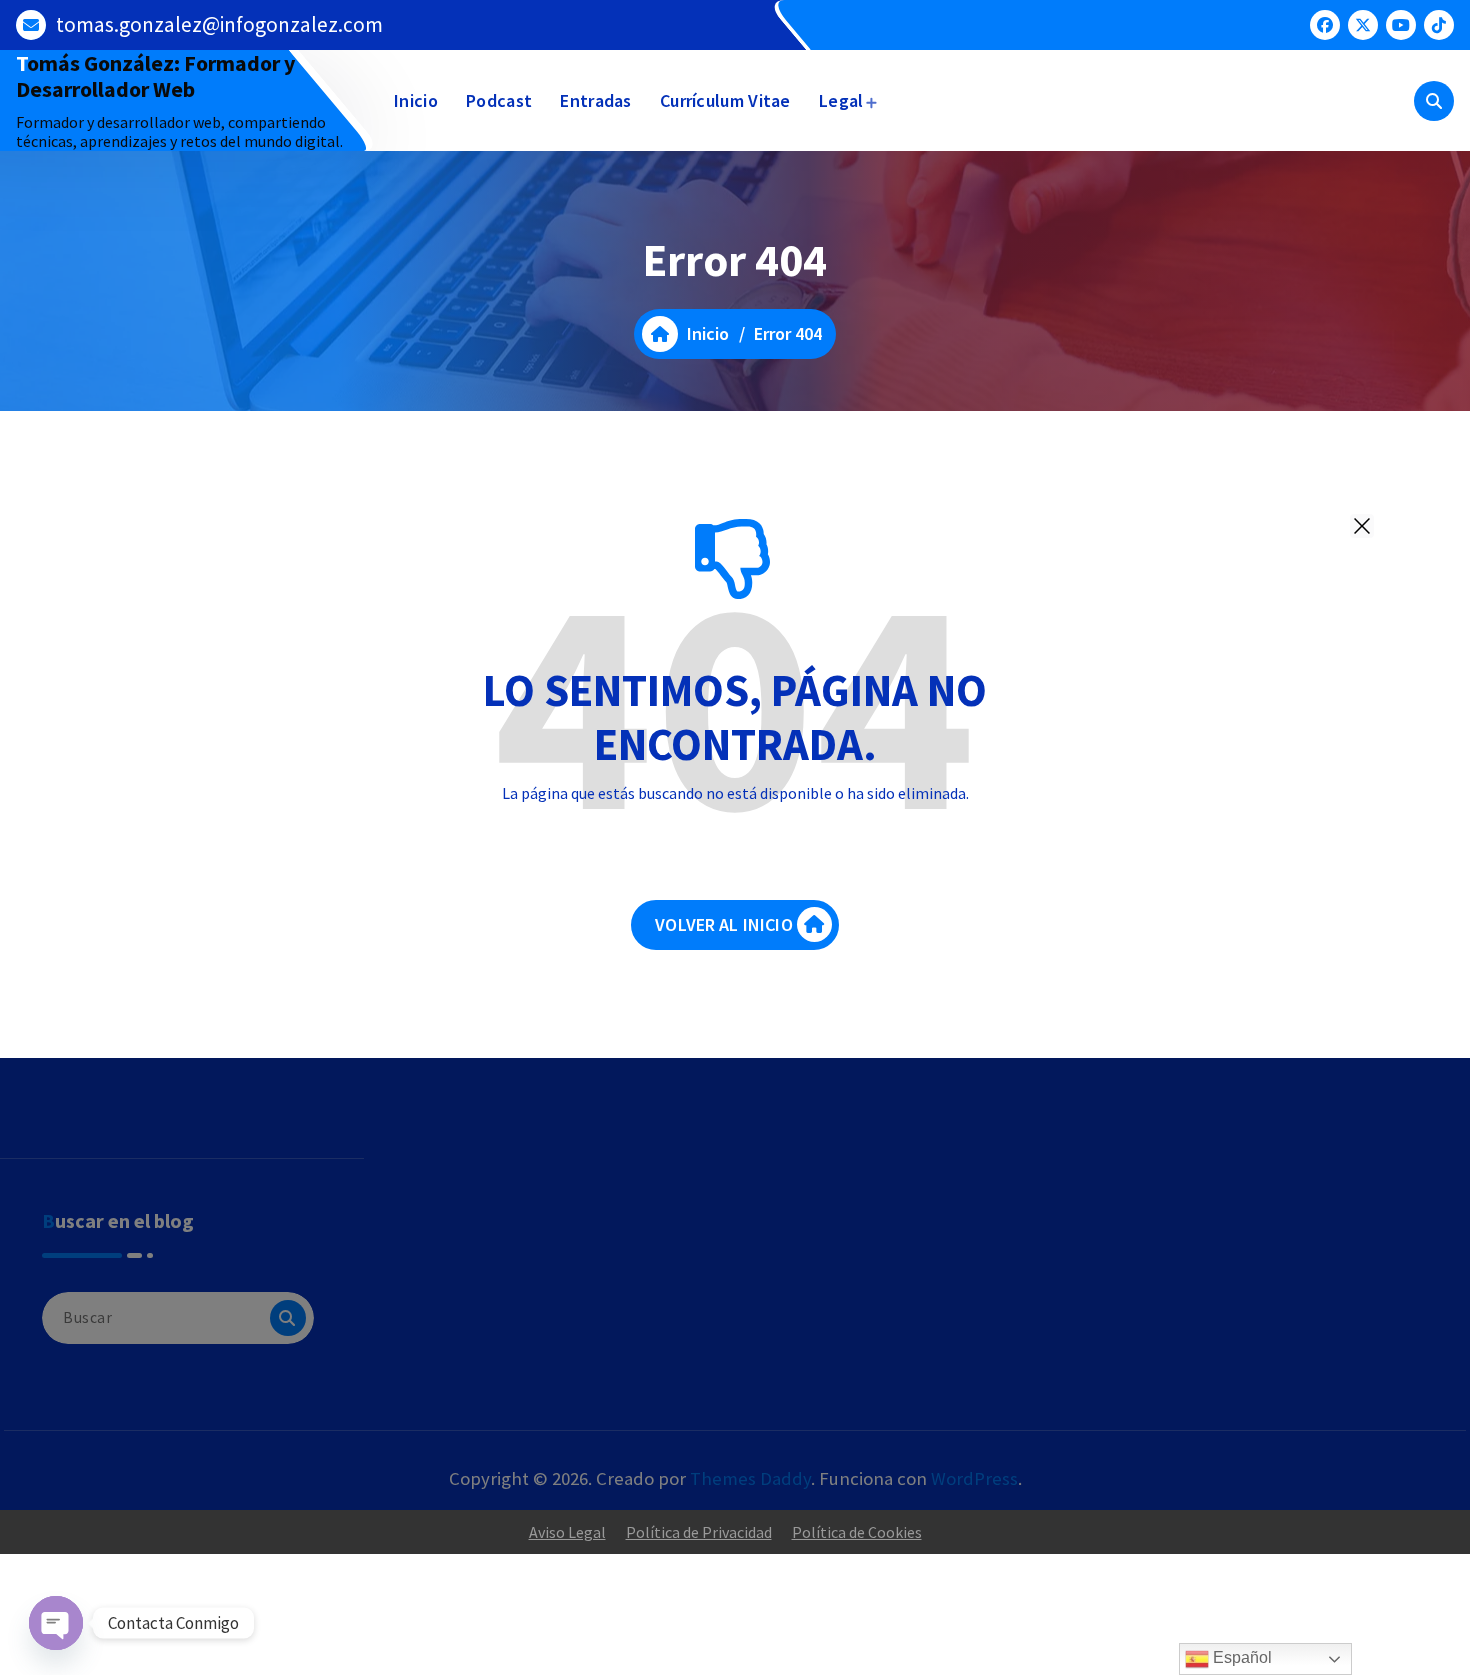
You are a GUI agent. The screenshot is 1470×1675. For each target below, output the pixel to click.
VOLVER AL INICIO (724, 924)
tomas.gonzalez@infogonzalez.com (219, 24)
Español (1240, 1657)
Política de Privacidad (699, 1532)
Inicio (416, 100)
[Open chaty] (56, 1623)
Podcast (499, 100)
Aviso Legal (567, 1532)
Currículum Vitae (725, 100)
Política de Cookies (857, 1532)
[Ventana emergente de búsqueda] (1434, 101)
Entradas (595, 100)
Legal (841, 100)
